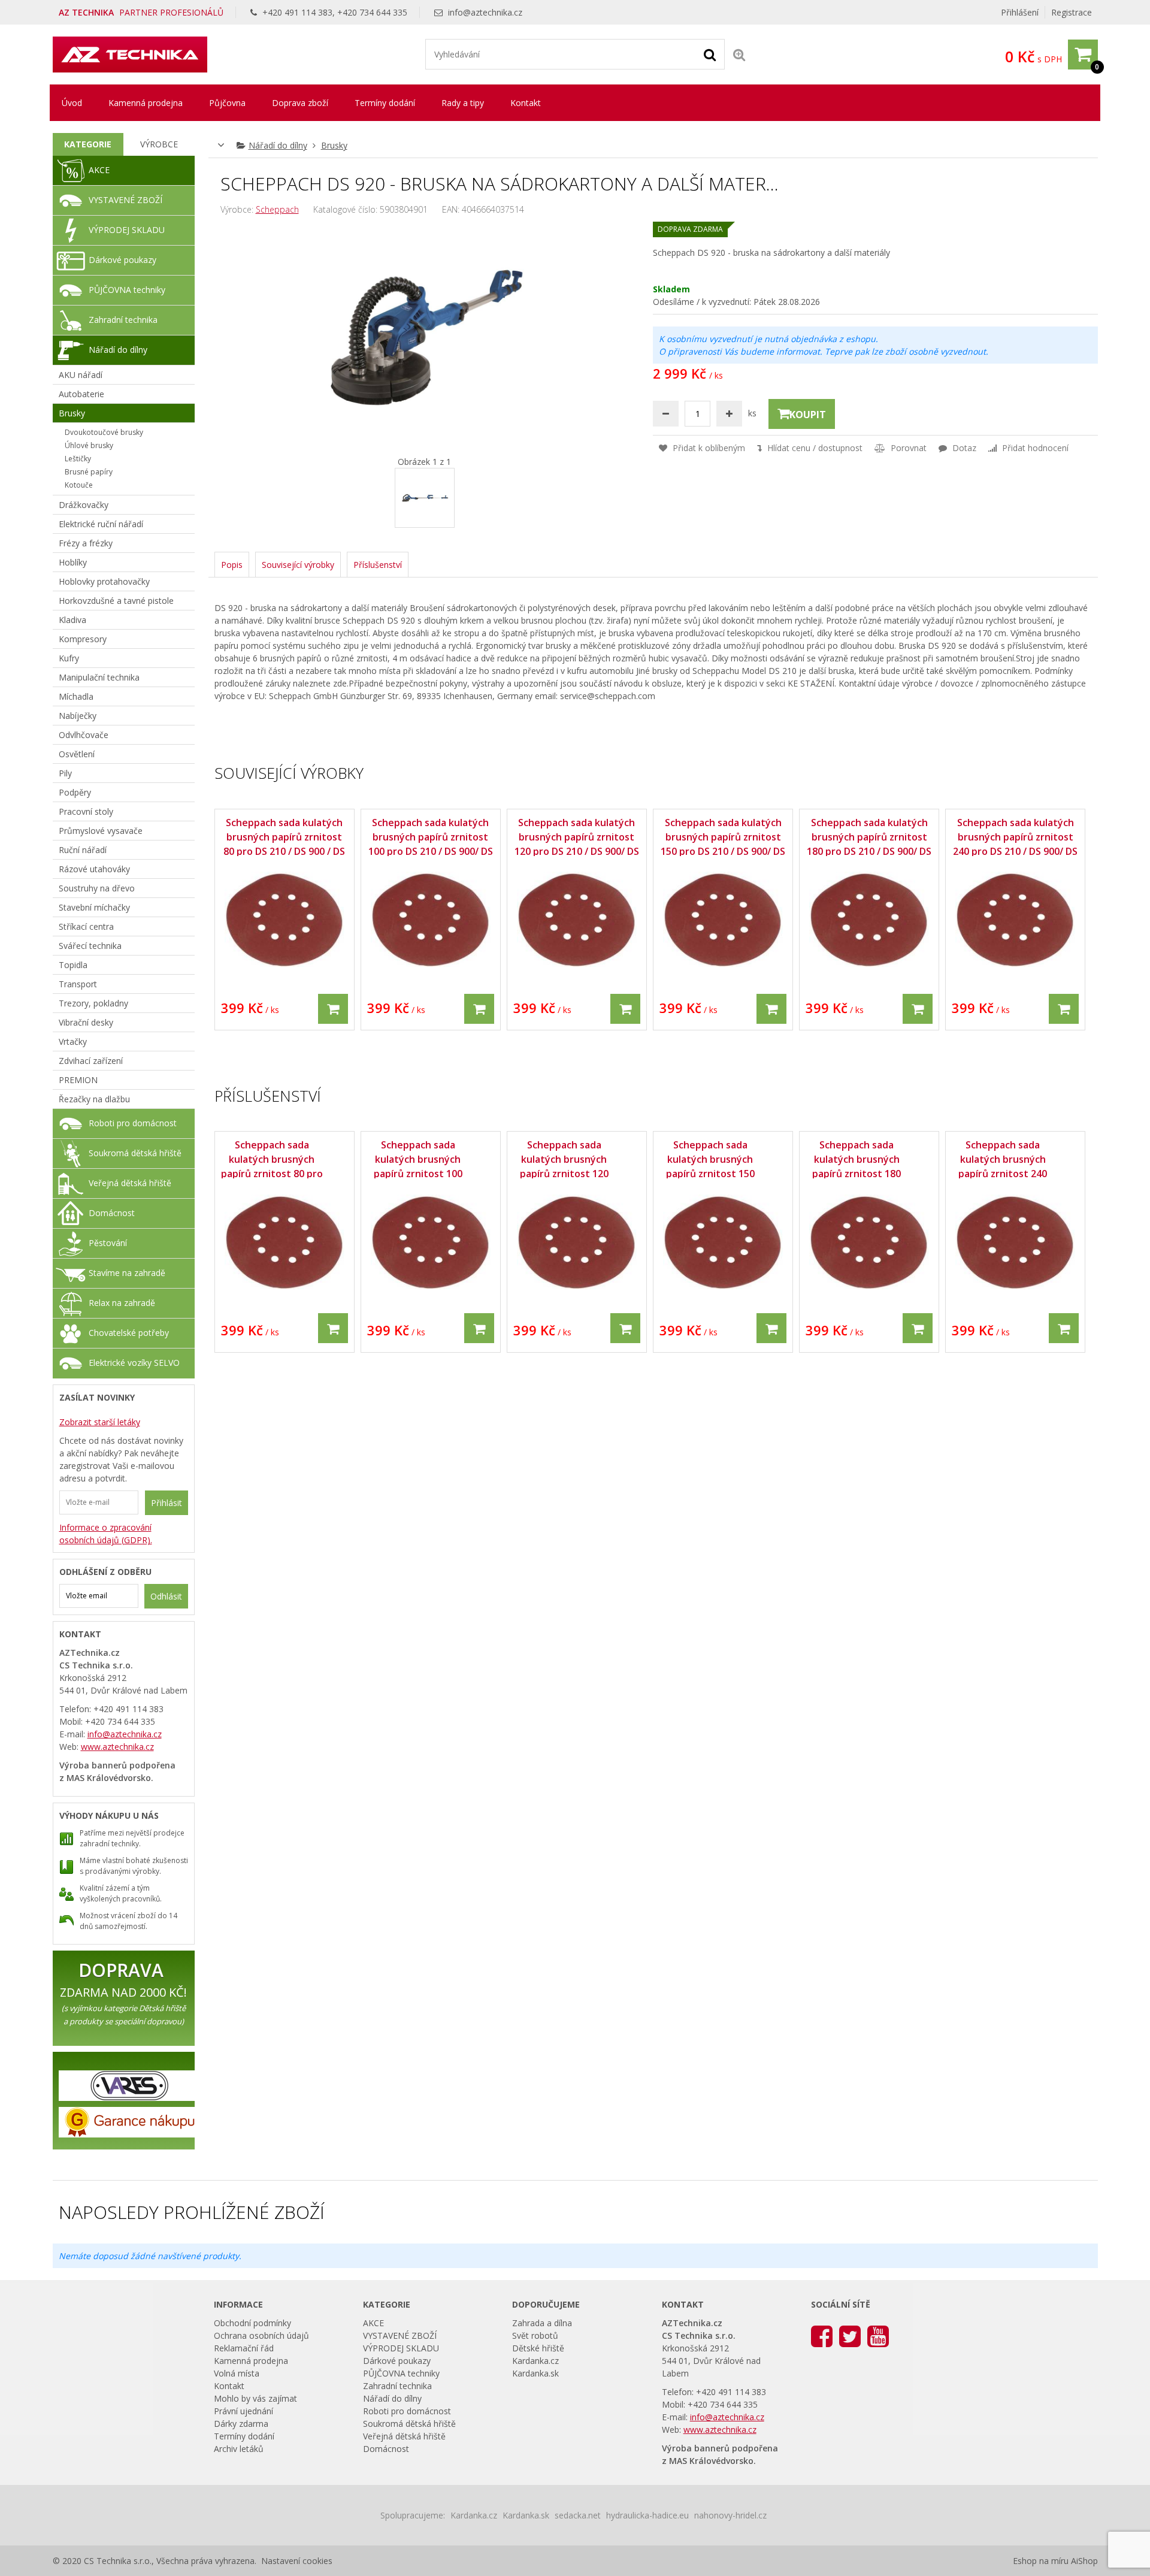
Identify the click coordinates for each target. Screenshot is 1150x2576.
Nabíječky (78, 716)
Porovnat (907, 448)
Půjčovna (227, 103)
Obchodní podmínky (252, 2323)
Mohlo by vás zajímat (255, 2398)
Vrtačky (73, 1041)
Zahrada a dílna (542, 2323)
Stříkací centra (86, 926)
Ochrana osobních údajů (261, 2335)
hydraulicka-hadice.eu (647, 2515)
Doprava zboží (300, 103)
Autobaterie (81, 394)
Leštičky (78, 459)
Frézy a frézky (86, 543)
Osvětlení (77, 754)
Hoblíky (73, 562)
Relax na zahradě (122, 1303)
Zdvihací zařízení (91, 1061)
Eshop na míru (1041, 2561)
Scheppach (277, 209)
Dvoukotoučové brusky (104, 432)
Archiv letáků (239, 2449)
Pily (65, 773)
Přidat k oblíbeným (708, 448)
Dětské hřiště (538, 2348)
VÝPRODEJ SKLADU (127, 230)
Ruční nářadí (83, 850)
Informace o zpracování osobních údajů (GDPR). (106, 1534)
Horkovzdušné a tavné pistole (116, 601)
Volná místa (237, 2373)
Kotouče (79, 485)
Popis (232, 565)
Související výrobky (298, 565)
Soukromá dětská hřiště (135, 1153)
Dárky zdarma (241, 2424)
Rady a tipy (463, 103)
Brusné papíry (89, 472)
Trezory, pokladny (93, 1003)
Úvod (72, 103)
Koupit (808, 415)
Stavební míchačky (94, 907)
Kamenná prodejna (146, 103)
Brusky (334, 145)
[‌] (822, 2335)
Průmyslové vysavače (101, 831)
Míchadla (76, 696)
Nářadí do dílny (278, 145)
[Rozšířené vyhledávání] (739, 54)
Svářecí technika (90, 946)
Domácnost (112, 1213)
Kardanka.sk (535, 2373)
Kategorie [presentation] (88, 144)
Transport (78, 984)
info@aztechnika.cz (485, 12)
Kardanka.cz (535, 2361)
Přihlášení (1020, 12)
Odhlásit (166, 1596)
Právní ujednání (243, 2411)
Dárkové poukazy (122, 260)
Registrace (1072, 12)
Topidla (73, 965)
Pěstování (108, 1243)
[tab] (88, 144)
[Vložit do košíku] (333, 1009)
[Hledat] (710, 54)
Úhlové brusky (89, 445)
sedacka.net (578, 2515)
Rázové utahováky (94, 869)
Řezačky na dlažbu (94, 1099)
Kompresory (83, 639)
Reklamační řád (244, 2348)
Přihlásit (167, 1503)
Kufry (69, 658)
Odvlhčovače (84, 735)
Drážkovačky (84, 505)
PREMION (78, 1080)
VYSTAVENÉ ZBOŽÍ (125, 200)
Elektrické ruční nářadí (101, 524)
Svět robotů (535, 2335)
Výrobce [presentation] (159, 144)
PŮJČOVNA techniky (127, 290)
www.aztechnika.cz (117, 1747)
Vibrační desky (86, 1022)
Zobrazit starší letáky (100, 1422)
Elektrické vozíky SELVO (134, 1363)
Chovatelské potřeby (129, 1333)
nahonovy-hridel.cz (730, 2515)
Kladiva (72, 620)
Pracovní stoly (86, 811)
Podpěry (75, 792)
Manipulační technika (99, 677)
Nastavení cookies (297, 2561)
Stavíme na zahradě (127, 1273)
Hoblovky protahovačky (104, 581)
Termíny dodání (385, 103)
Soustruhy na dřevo (97, 888)
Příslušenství (378, 565)
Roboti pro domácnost (133, 1123)
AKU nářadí (81, 375)
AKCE (99, 170)
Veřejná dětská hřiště (130, 1183)
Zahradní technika (123, 320)
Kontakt (526, 103)
